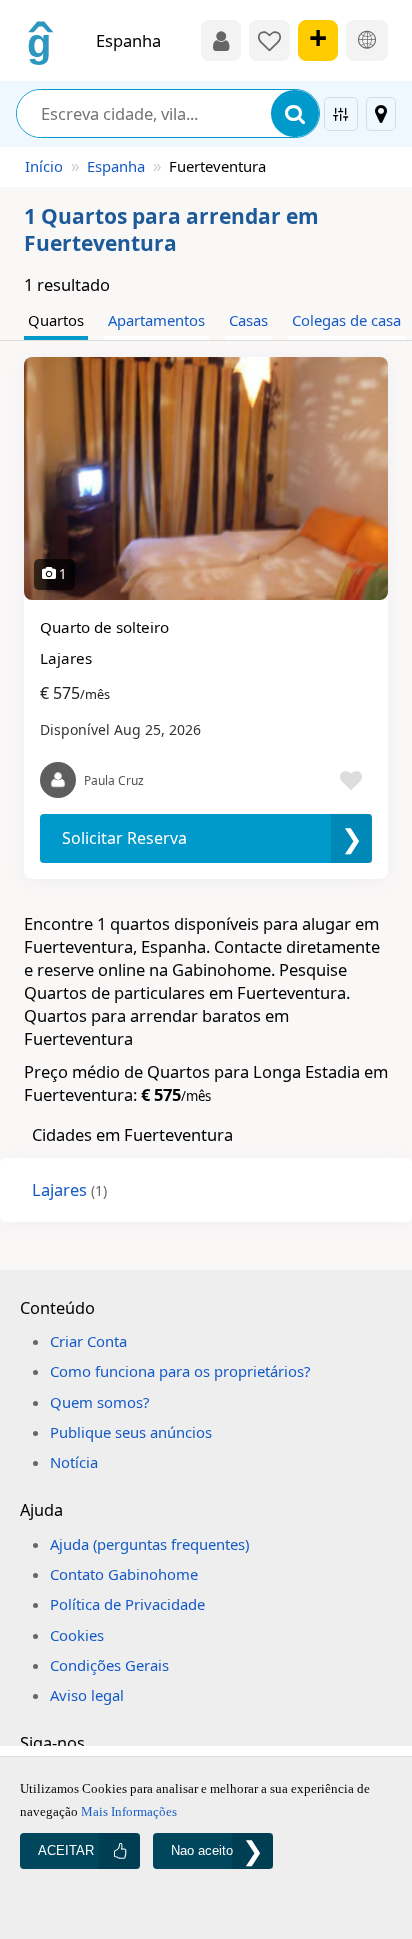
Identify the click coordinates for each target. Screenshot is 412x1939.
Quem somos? (99, 1402)
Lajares (69, 1189)
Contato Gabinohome (124, 1574)
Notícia (74, 1462)
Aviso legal (87, 1695)
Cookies (77, 1635)
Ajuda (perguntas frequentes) (149, 1544)
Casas (248, 320)
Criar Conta (88, 1341)
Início (44, 166)
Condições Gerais (109, 1665)
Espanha (116, 166)
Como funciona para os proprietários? (180, 1371)
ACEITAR (66, 1850)
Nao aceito (202, 1850)
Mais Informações (129, 1811)
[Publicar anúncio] (318, 40)
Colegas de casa (346, 320)
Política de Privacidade (127, 1604)
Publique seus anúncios (131, 1432)
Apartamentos (156, 320)
